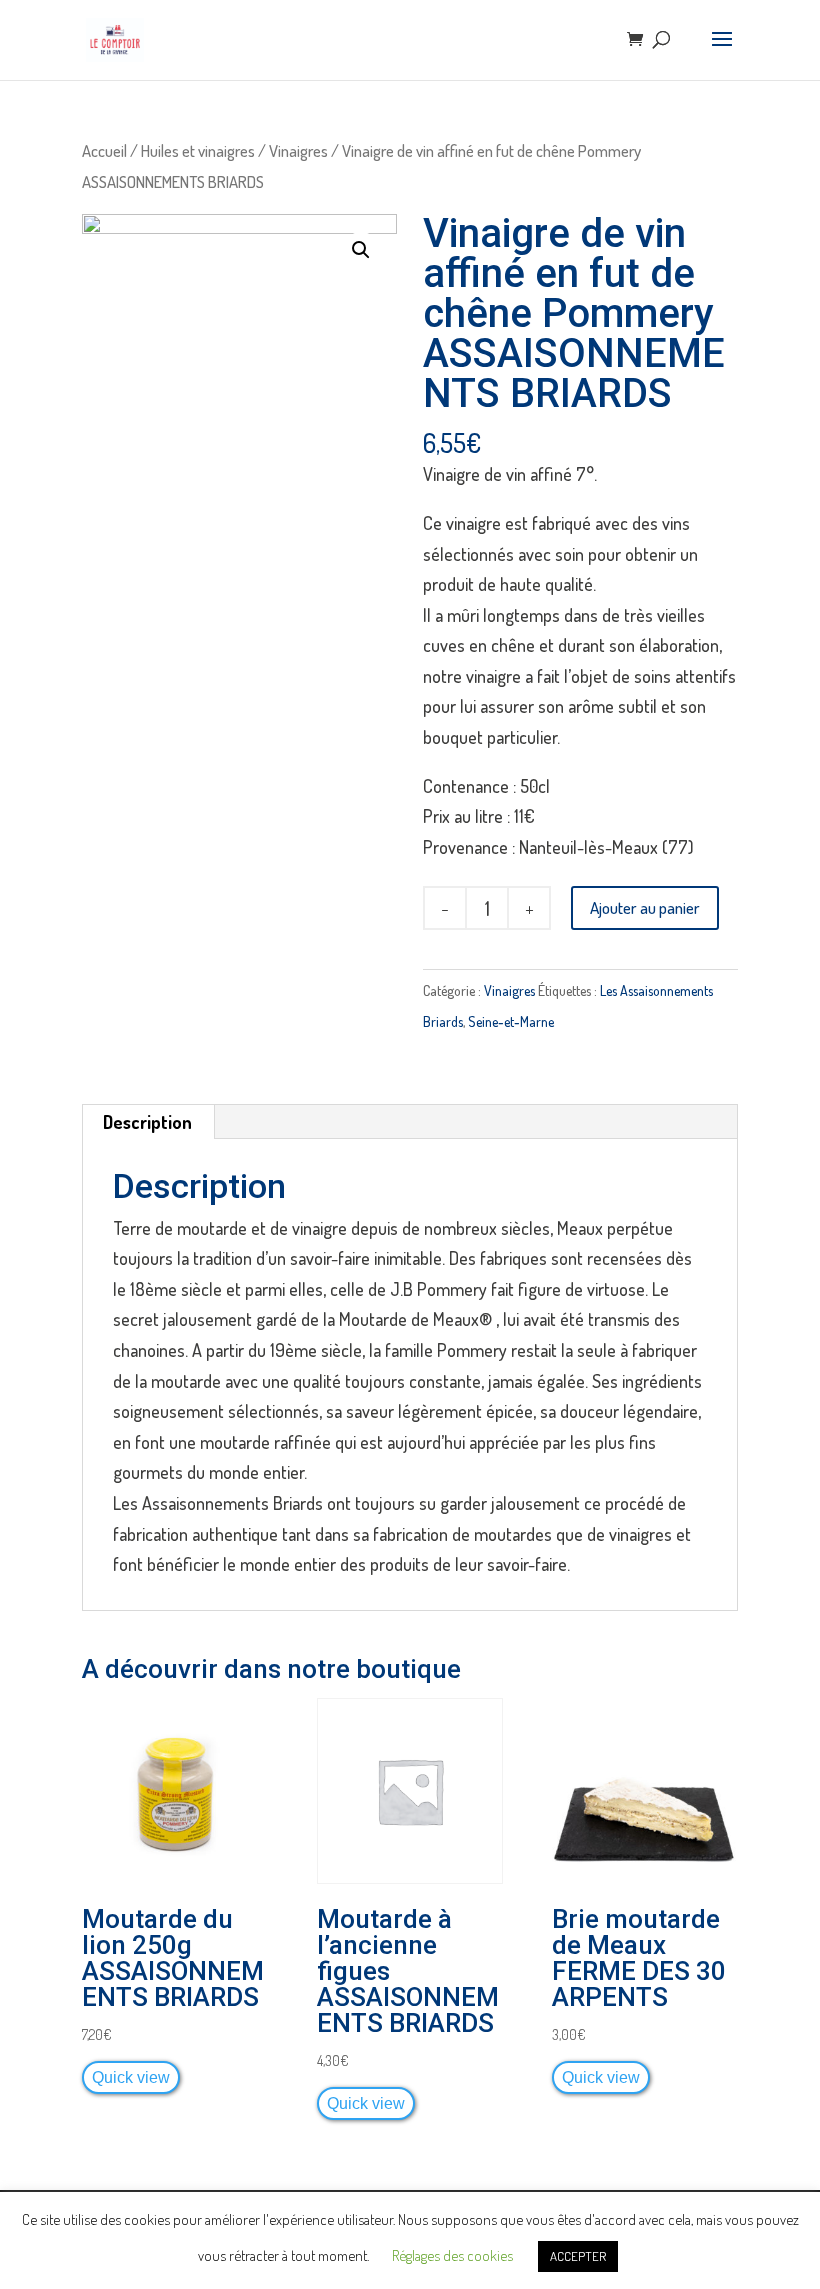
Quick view (131, 2077)
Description (147, 1122)
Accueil (104, 150)
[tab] (148, 1122)
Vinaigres (298, 150)
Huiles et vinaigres (198, 150)
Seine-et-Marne (511, 1021)
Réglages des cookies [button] (452, 2255)
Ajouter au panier (645, 907)
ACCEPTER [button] (578, 2256)
